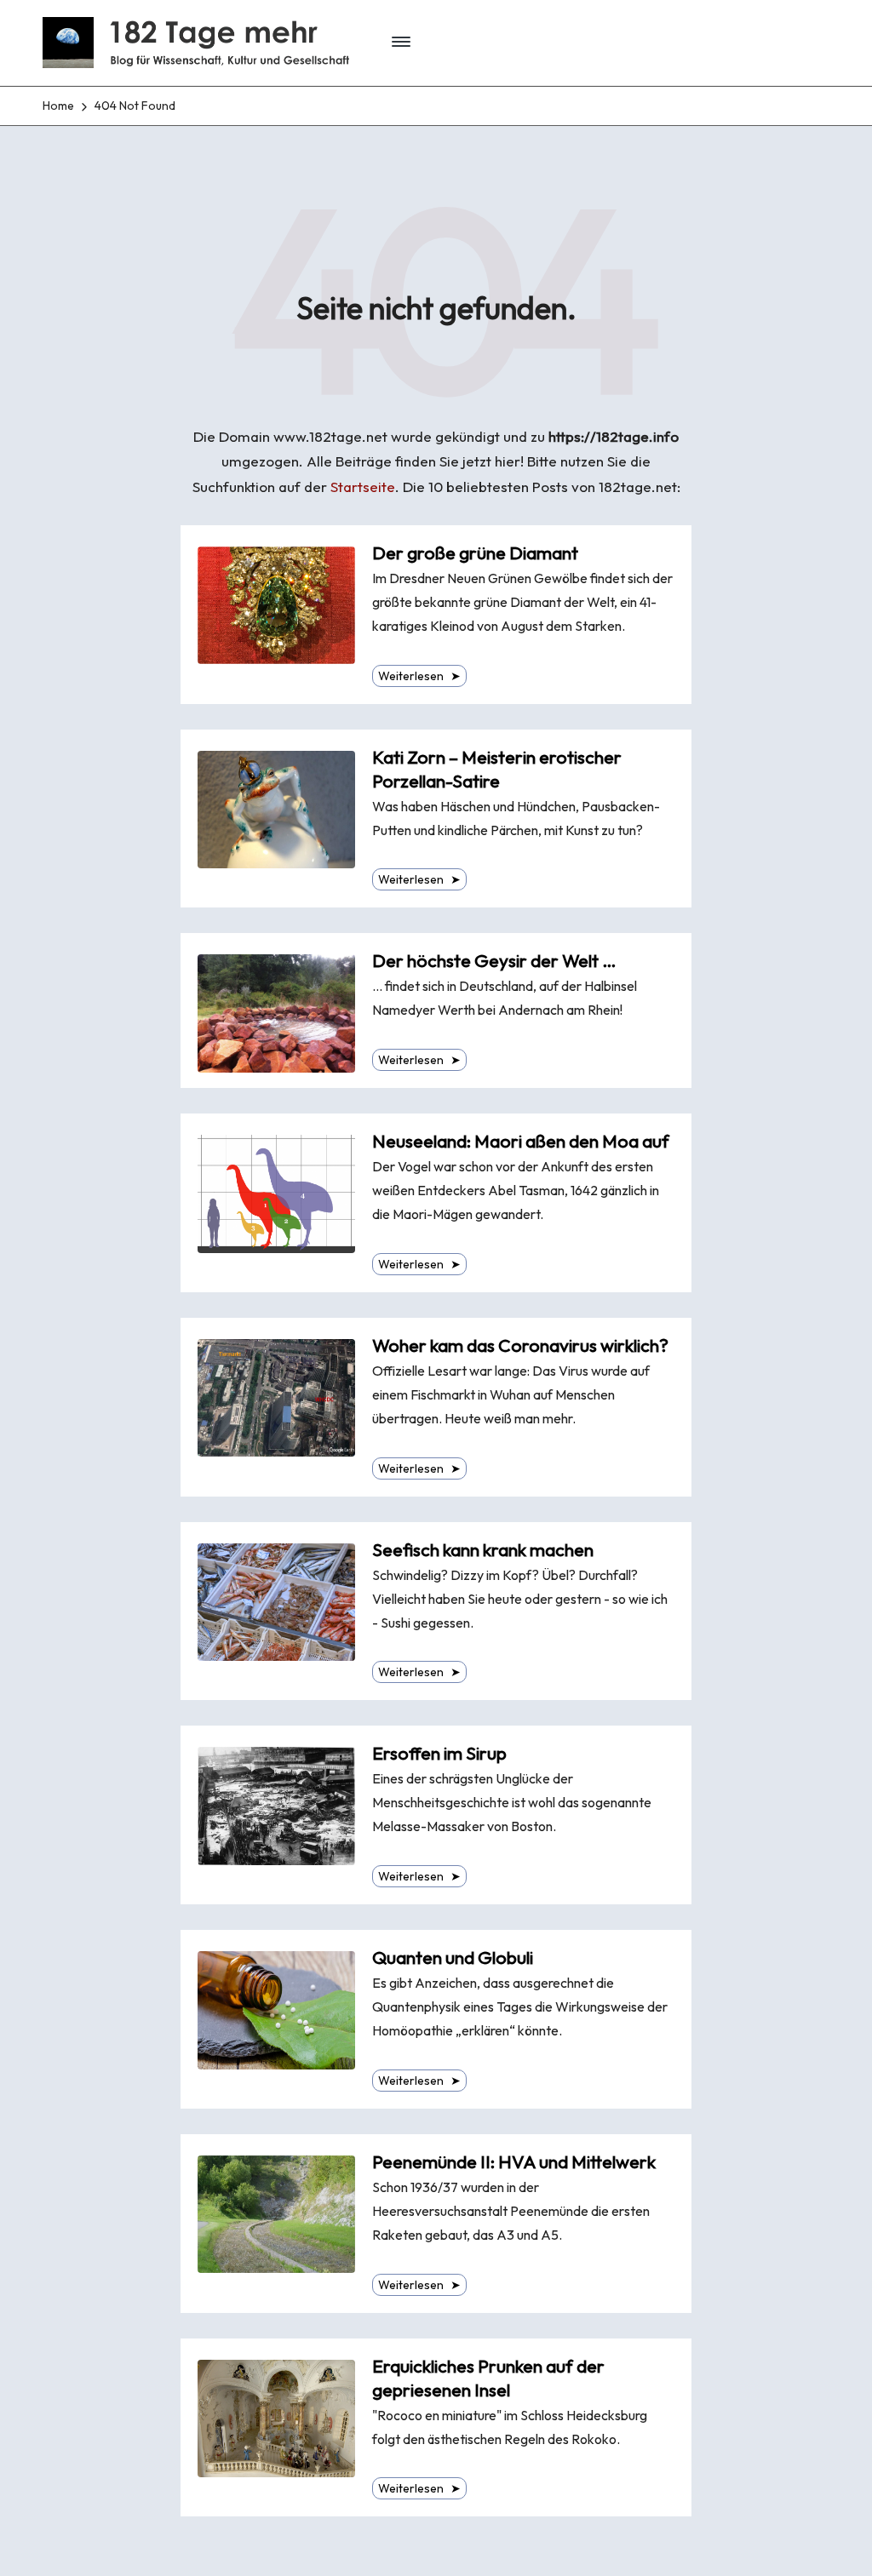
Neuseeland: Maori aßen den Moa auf (521, 1141)
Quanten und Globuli (453, 1958)
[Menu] (402, 43)
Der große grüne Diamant (475, 553)
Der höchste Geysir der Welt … (494, 961)
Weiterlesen (419, 676)
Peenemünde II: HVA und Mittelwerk (514, 2162)
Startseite (363, 487)
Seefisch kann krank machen (483, 1550)
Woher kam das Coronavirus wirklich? (520, 1345)
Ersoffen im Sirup (439, 1753)
